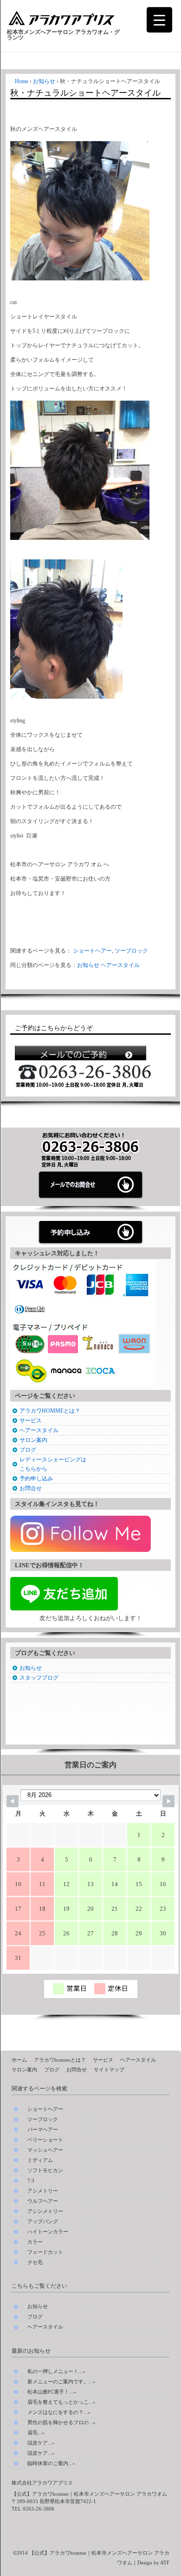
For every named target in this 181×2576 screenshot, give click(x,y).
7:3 (31, 2181)
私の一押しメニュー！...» (56, 2371)
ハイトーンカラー (48, 2232)
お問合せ (31, 1488)
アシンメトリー (45, 2211)
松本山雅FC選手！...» (52, 2392)
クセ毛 (35, 2262)
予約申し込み (36, 1479)
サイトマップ (109, 2070)
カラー (35, 2242)
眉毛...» (36, 2433)
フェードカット (45, 2252)
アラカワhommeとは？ (60, 2060)
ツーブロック (131, 951)
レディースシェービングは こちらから (53, 1464)
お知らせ (44, 81)
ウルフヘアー (43, 2201)
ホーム (19, 2060)
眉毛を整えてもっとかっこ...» (61, 2402)
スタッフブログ (39, 1678)
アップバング (43, 2222)
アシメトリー (43, 2191)
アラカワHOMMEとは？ (50, 1411)
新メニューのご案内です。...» (61, 2381)
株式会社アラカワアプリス (42, 2483)
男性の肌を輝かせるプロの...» (61, 2422)
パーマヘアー (43, 2130)
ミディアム (40, 2160)
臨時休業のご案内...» (51, 2463)
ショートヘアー (92, 951)
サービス (31, 1421)
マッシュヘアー (45, 2150)
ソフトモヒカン (45, 2170)
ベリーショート (45, 2140)
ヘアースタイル (120, 965)
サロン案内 (33, 1440)
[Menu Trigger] (159, 20)
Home (22, 81)
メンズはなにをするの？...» (59, 2412)
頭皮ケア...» (41, 2443)
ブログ (28, 1450)
